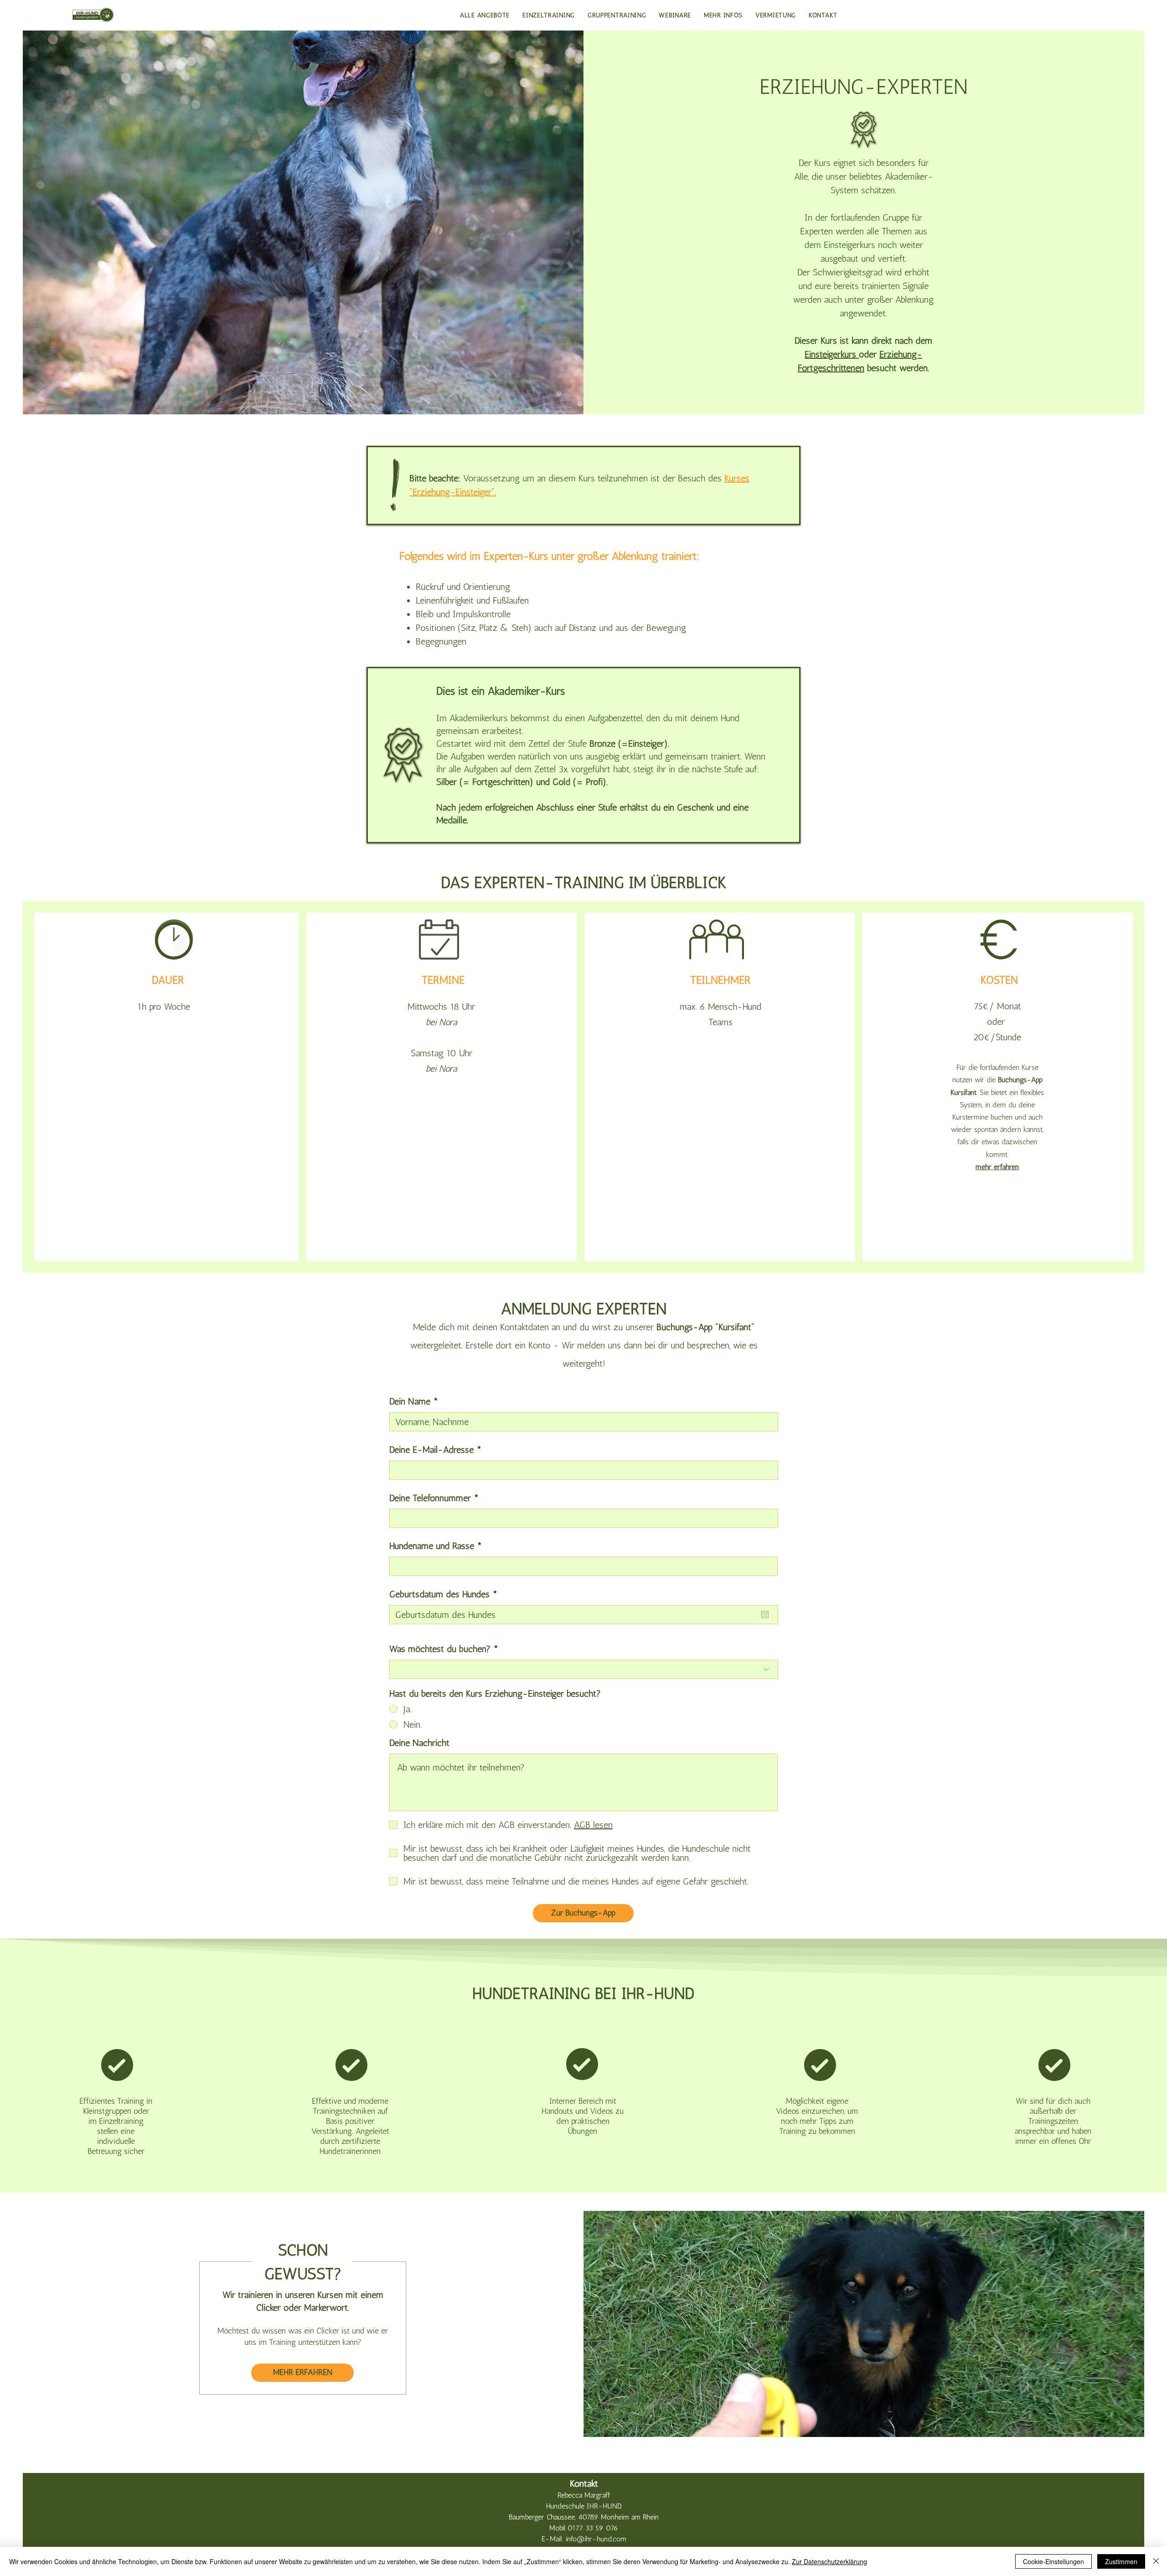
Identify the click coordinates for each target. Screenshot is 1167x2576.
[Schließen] (1156, 2561)
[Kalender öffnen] (765, 1615)
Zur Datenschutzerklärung (829, 2561)
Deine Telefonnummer (430, 1498)
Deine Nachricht (419, 1743)
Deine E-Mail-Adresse (431, 1450)
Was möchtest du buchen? (440, 1649)
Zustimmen (1121, 2561)
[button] (617, 15)
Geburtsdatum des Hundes (446, 1594)
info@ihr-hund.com (596, 2539)
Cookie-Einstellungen (1053, 2561)
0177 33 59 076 (593, 2528)
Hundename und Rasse (432, 1546)
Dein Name (410, 1401)
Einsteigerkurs (832, 354)
